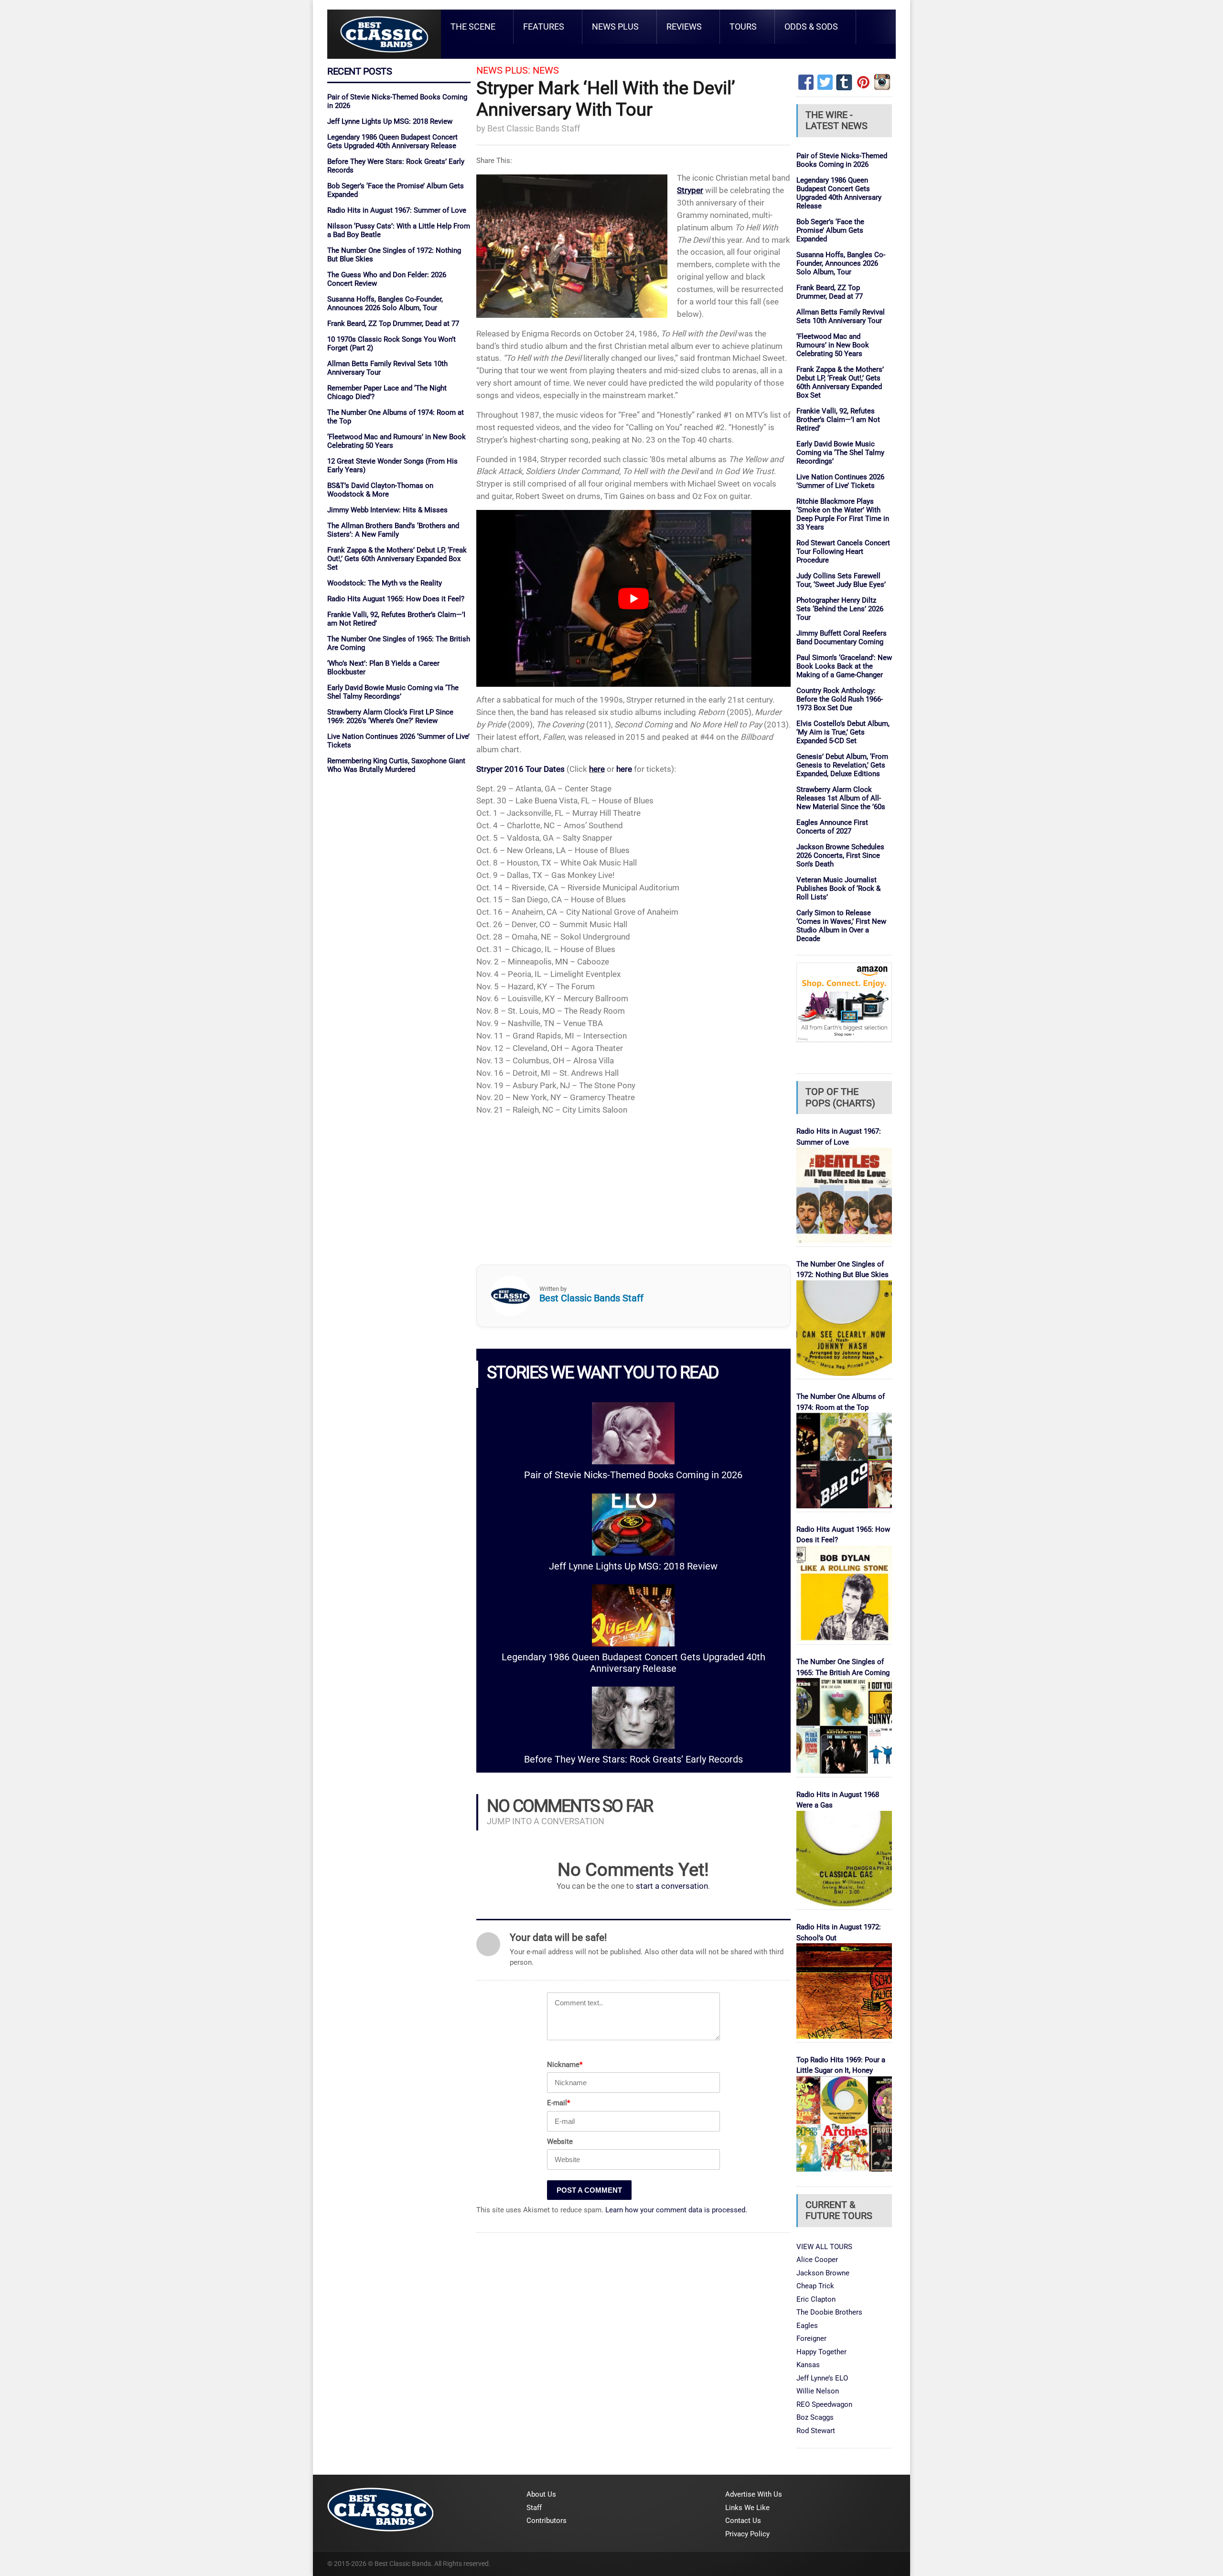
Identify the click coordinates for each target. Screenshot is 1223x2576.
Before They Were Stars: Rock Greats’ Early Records (633, 1759)
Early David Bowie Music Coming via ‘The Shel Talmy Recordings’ (393, 692)
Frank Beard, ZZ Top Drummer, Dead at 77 (393, 324)
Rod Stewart (816, 2431)
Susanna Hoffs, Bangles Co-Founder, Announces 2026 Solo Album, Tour (385, 303)
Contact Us (743, 2521)
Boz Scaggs (815, 2417)
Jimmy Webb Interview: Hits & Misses (387, 510)
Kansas (808, 2365)
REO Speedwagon (824, 2404)
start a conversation (672, 1886)
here (597, 769)
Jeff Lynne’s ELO (822, 2378)
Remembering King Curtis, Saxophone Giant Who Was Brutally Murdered (396, 765)
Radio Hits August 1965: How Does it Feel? (396, 599)
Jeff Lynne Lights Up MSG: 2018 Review (390, 121)
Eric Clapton (816, 2299)
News (546, 70)
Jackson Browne (823, 2273)
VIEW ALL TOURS (824, 2247)
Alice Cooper (817, 2260)
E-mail (558, 2103)
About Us (541, 2494)
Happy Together (821, 2352)
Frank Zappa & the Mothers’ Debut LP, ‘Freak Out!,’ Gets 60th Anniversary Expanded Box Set (397, 559)
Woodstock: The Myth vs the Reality (385, 583)
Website (560, 2142)
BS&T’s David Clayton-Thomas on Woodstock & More (380, 490)
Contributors (547, 2521)
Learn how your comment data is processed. (676, 2210)
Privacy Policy (747, 2534)
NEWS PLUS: (503, 70)
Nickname (565, 2065)
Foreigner (811, 2338)
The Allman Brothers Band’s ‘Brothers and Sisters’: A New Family (393, 530)
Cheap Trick (815, 2286)
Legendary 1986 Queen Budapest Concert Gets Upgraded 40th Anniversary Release (392, 141)
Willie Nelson (818, 2391)
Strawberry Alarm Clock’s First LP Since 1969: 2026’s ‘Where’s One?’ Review (390, 716)
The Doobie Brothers (829, 2312)
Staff (534, 2508)
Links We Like (747, 2508)
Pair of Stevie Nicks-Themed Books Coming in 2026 (633, 1475)
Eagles (807, 2326)
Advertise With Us (754, 2494)
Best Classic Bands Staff (534, 128)
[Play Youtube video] (633, 598)
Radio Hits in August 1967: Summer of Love (397, 210)
